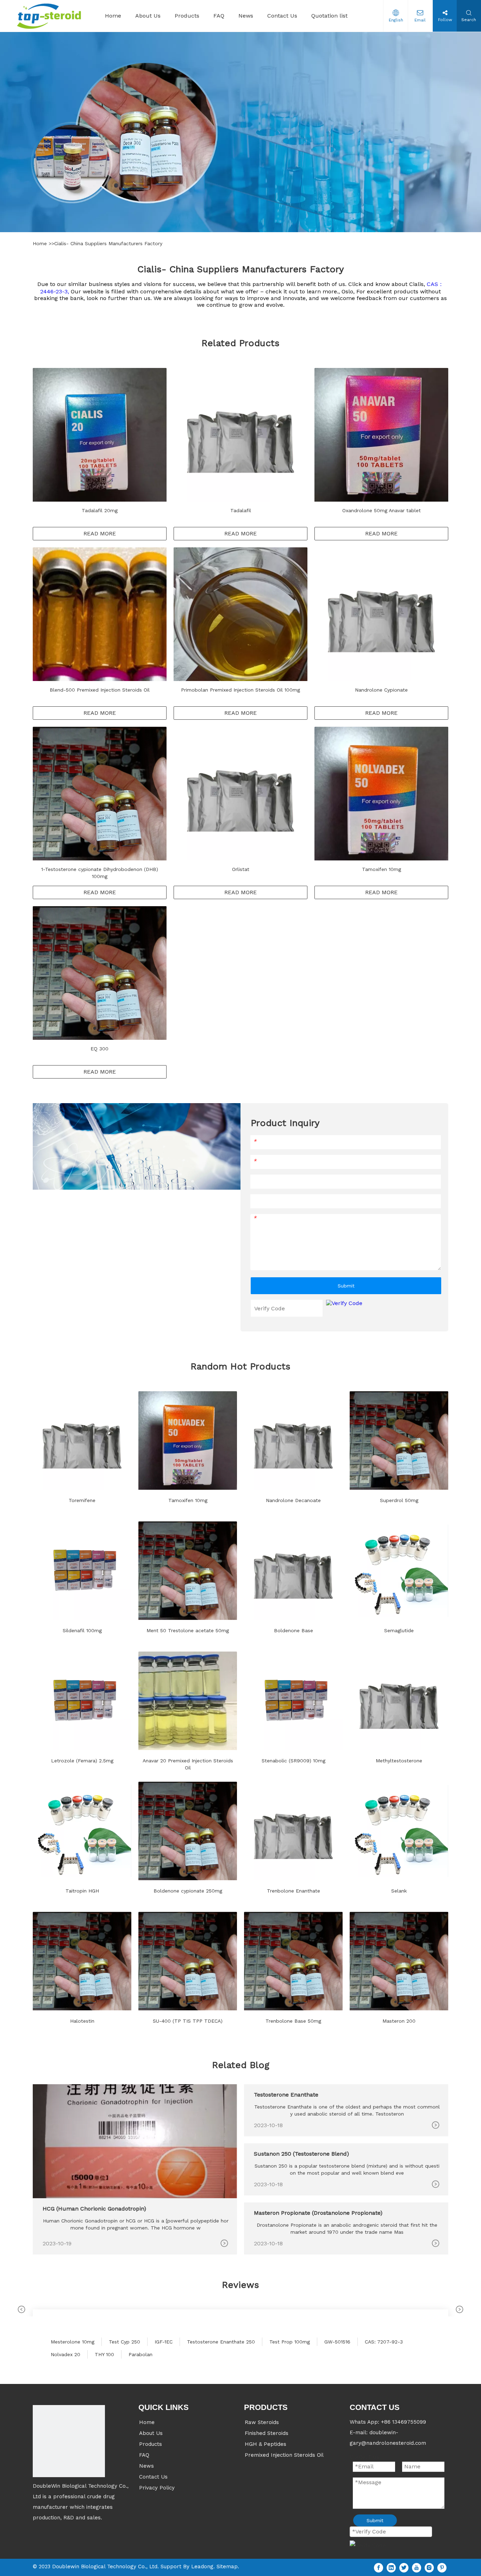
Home (41, 243)
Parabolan (140, 2354)
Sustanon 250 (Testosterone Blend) (301, 2154)
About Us (151, 2433)
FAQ (144, 2455)
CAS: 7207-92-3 (384, 2342)
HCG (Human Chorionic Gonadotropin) (94, 2209)
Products (151, 2444)
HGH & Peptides (266, 2444)
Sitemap (227, 2567)
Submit (346, 1286)
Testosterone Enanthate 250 (221, 2342)
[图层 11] (69, 2441)
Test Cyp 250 (124, 2342)
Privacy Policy (157, 2488)
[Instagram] (429, 2567)
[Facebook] (379, 2567)
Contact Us (153, 2477)
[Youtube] (417, 2567)
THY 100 (104, 2354)
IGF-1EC (164, 2342)
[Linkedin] (391, 2567)
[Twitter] (404, 2567)
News (146, 2466)
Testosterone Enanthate (286, 2095)
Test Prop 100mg (290, 2342)
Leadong (202, 2567)
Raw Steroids (262, 2422)
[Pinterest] (442, 2567)
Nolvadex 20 (65, 2354)
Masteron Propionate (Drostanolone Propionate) (318, 2213)
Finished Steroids (267, 2433)
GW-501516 (337, 2342)
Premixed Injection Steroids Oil (284, 2455)
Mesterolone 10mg (73, 2342)
